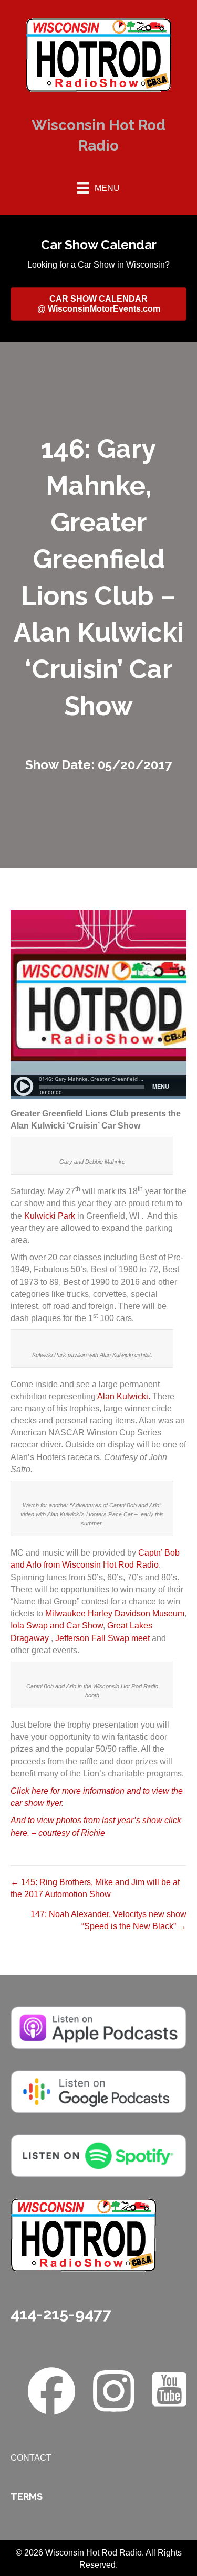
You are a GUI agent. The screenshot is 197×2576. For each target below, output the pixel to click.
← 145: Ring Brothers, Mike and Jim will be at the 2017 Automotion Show (95, 1888)
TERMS (27, 2497)
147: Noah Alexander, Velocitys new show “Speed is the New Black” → (108, 1920)
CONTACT (31, 2458)
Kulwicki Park (50, 1216)
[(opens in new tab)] (98, 2027)
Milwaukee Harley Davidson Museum (115, 1614)
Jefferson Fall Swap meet (102, 1638)
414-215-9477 (61, 2314)
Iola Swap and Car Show (57, 1626)
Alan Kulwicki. (124, 1396)
